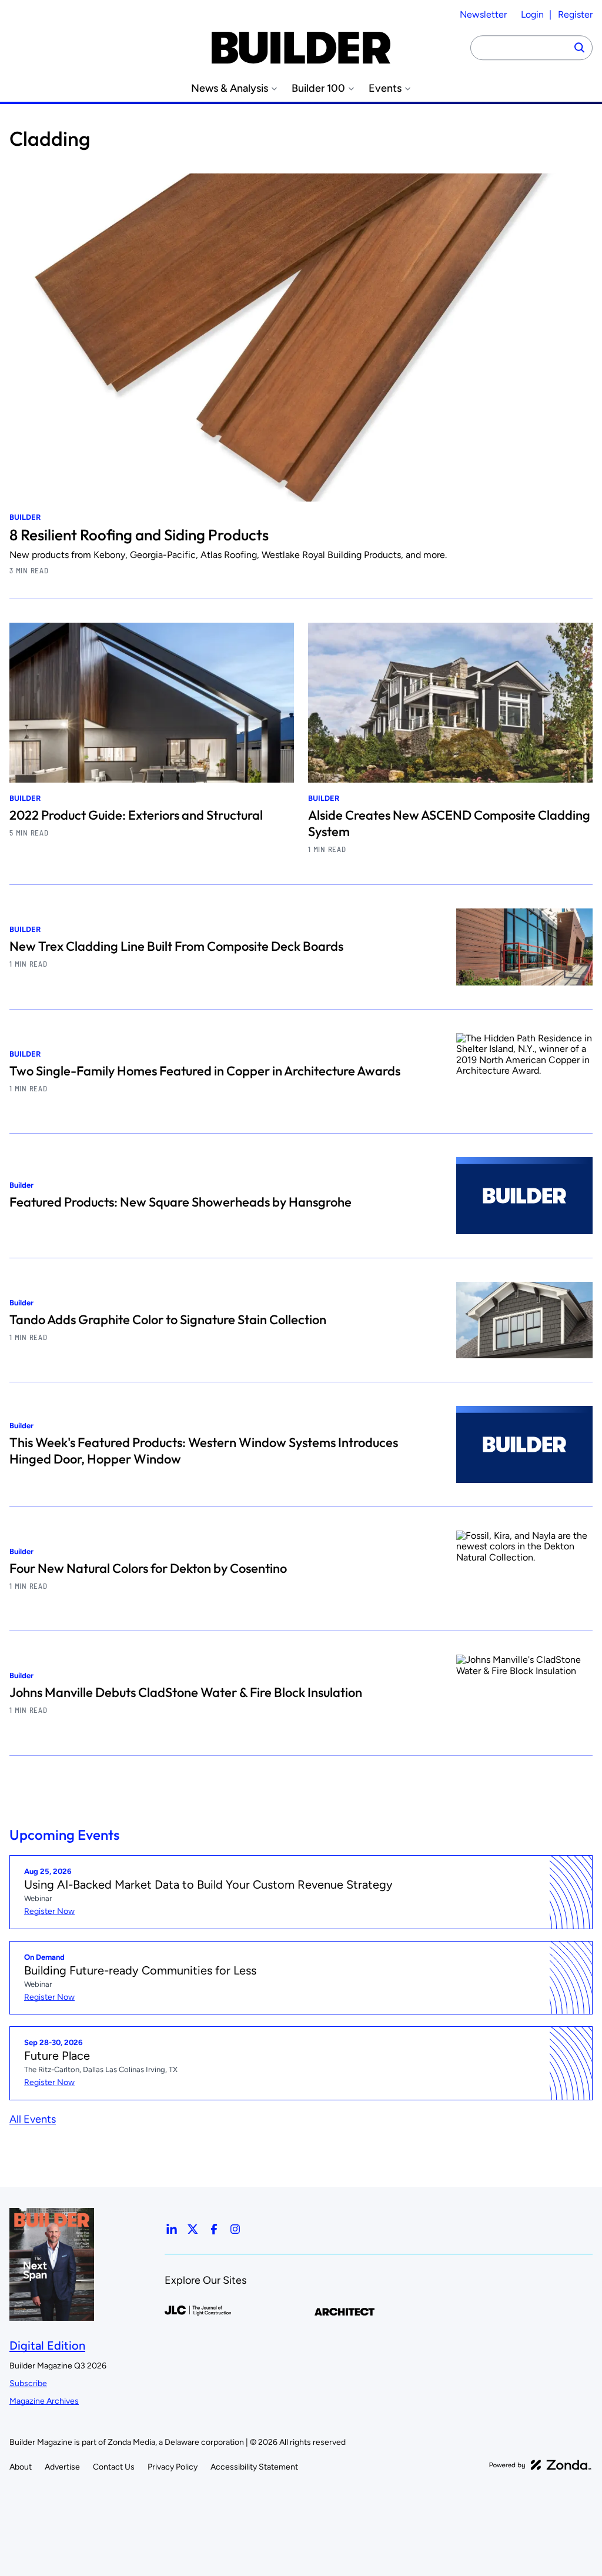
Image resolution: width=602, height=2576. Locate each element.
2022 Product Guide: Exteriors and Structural (136, 815)
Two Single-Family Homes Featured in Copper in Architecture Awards (205, 1071)
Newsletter (483, 14)
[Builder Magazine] (301, 48)
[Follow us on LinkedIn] (172, 2229)
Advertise (62, 2467)
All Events (33, 2119)
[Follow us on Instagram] (235, 2229)
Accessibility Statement (254, 2467)
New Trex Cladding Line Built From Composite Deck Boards (176, 946)
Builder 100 (318, 88)
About (21, 2467)
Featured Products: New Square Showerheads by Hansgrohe (180, 1202)
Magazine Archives (44, 2401)
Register (575, 14)
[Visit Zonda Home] (540, 2465)
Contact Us (114, 2467)
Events (385, 88)
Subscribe (28, 2383)
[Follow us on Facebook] (214, 2229)
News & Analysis (230, 88)
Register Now (49, 1911)
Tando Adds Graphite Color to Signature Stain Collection (168, 1319)
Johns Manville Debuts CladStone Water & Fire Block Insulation (186, 1692)
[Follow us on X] (193, 2229)
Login (532, 14)
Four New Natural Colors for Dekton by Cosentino (148, 1568)
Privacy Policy (173, 2467)
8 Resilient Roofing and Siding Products (139, 535)
